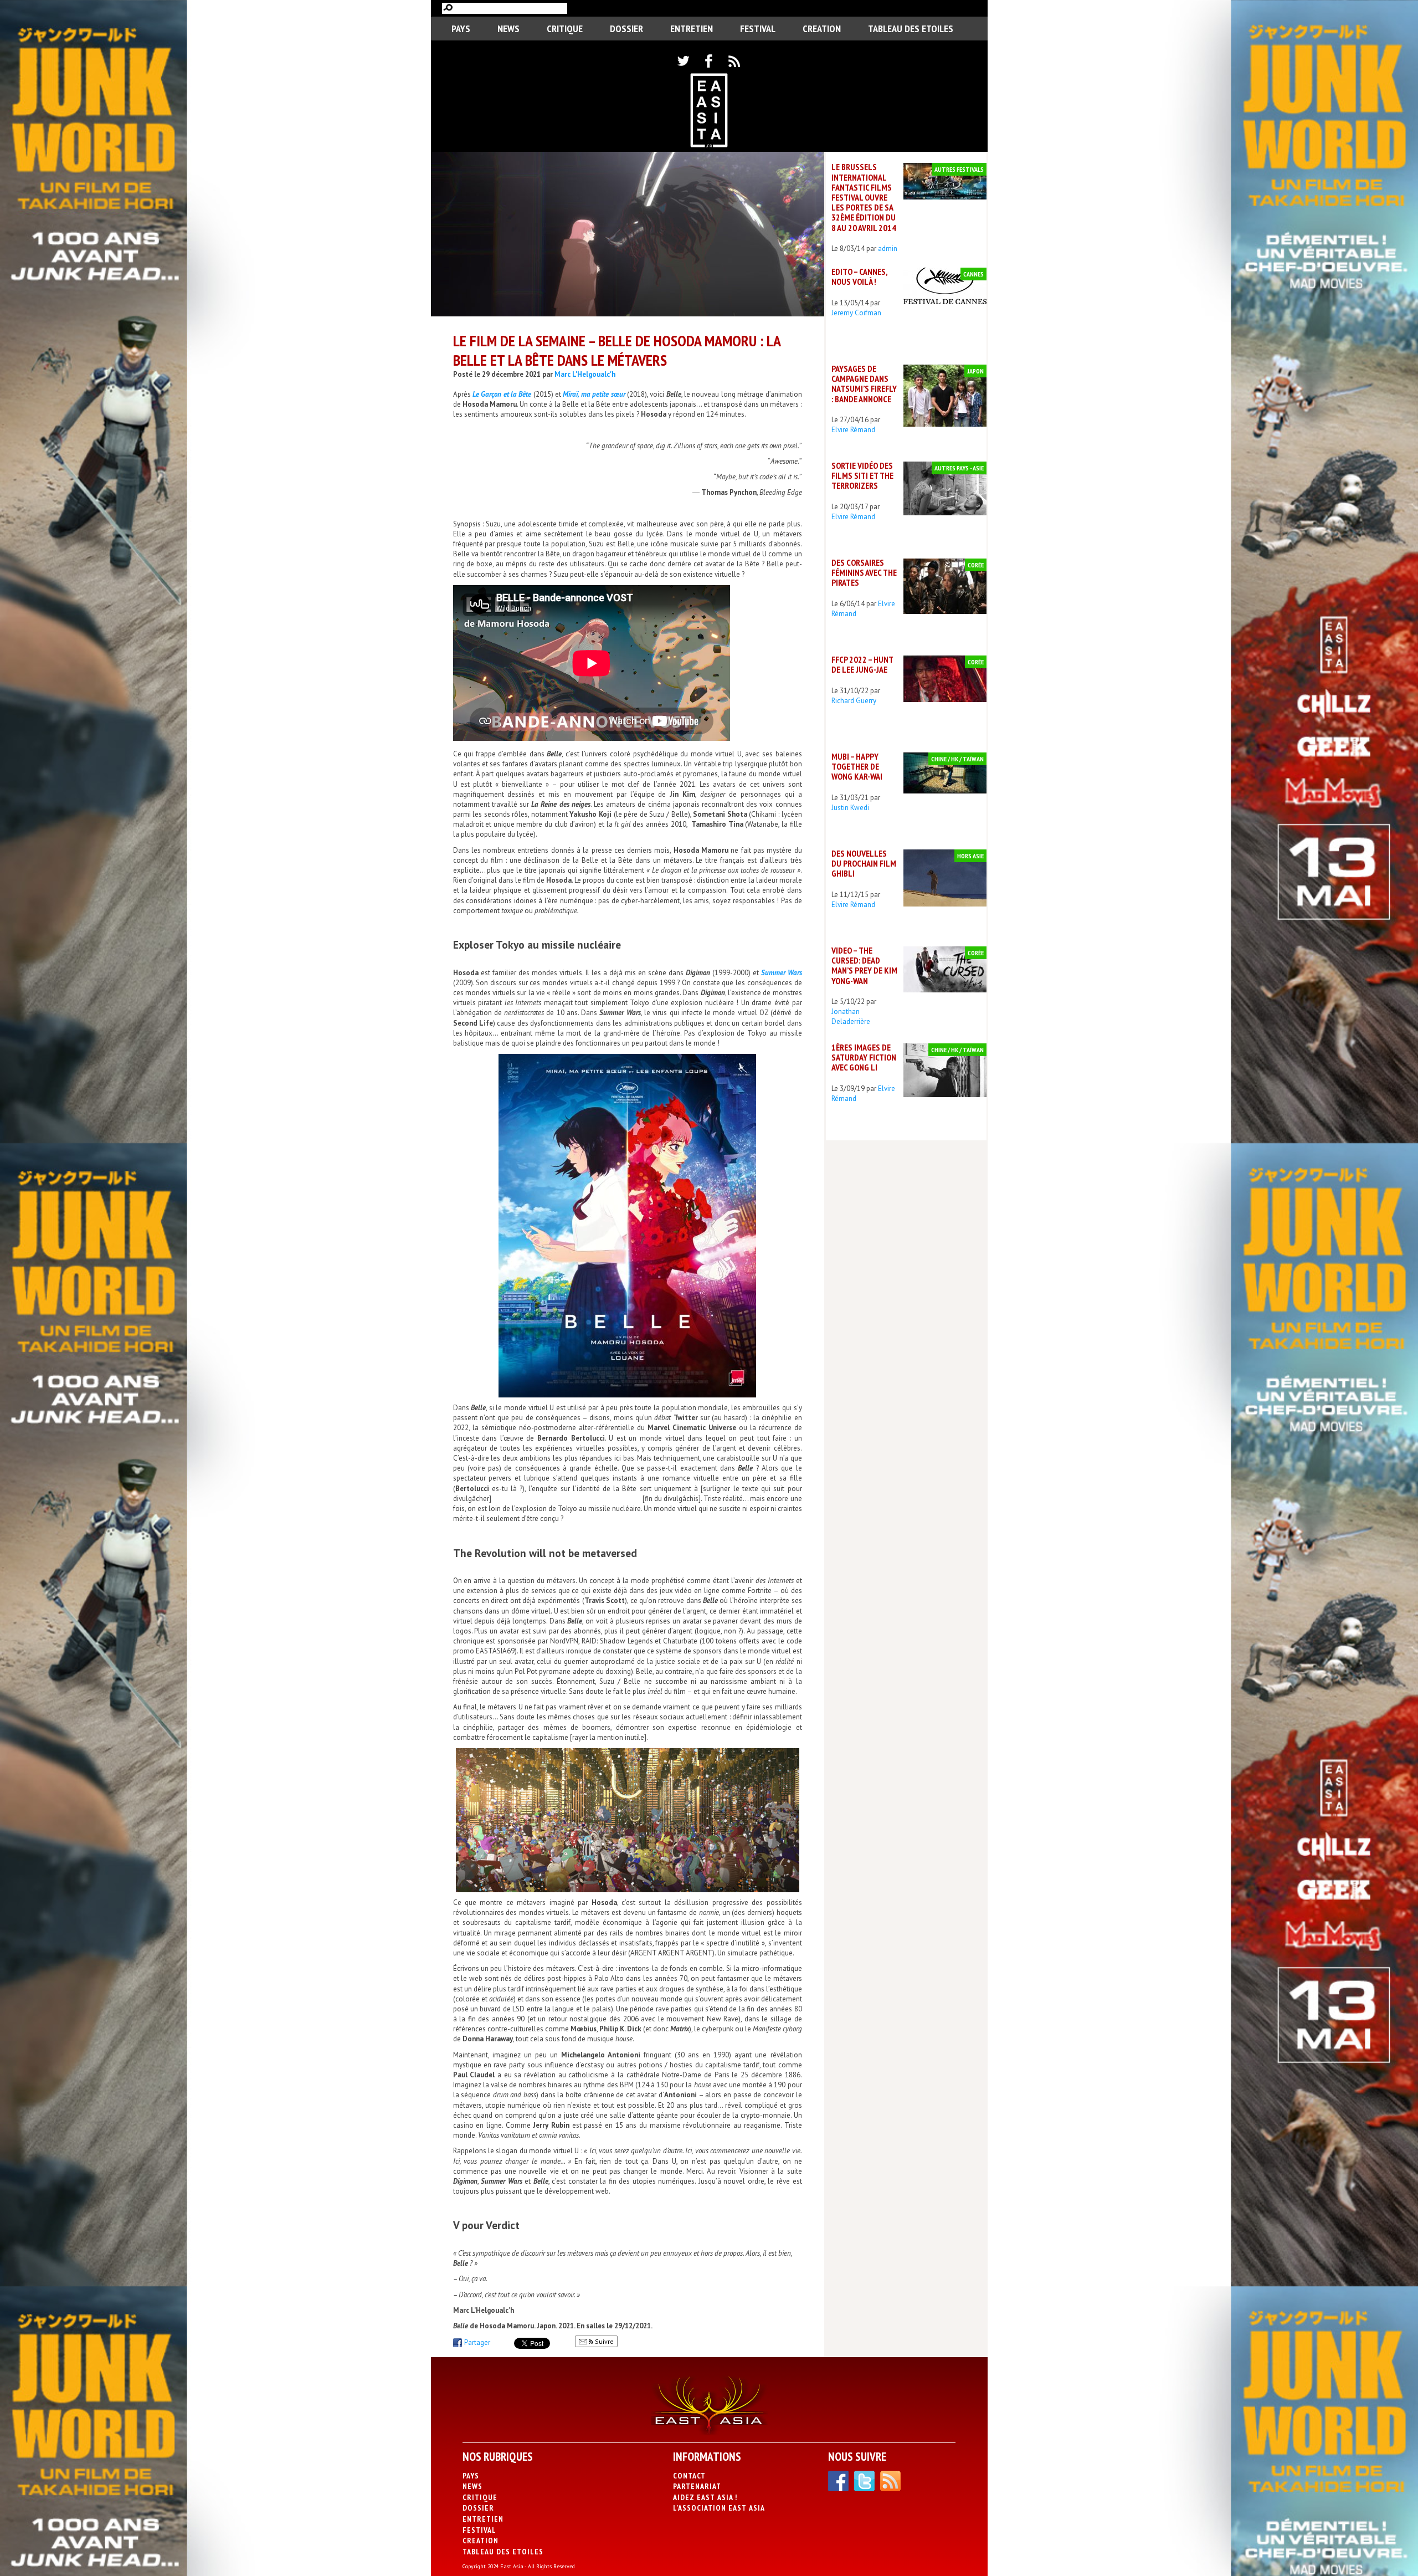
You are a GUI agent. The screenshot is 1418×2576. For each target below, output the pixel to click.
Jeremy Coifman (856, 313)
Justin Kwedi (850, 808)
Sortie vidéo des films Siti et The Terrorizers (862, 475)
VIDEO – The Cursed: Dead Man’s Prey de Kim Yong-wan (864, 966)
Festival (758, 29)
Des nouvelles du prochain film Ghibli (864, 863)
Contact (689, 2476)
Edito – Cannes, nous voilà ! (859, 276)
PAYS (461, 29)
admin (888, 249)
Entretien (692, 29)
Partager (477, 2342)
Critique (565, 29)
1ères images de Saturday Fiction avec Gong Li (864, 1057)
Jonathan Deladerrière (851, 1016)
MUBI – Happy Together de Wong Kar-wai (857, 766)
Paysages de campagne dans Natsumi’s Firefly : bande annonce (864, 384)
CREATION (822, 29)
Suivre (603, 2341)
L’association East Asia (719, 2508)
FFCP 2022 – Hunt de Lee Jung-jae (862, 664)
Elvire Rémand (853, 430)
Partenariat (697, 2486)
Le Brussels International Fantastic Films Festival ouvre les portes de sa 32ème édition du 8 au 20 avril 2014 (864, 197)
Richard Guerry (854, 701)
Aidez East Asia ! (705, 2497)
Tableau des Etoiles (911, 29)
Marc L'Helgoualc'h (585, 374)
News (508, 29)
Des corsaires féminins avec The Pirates (864, 572)
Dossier (626, 29)
